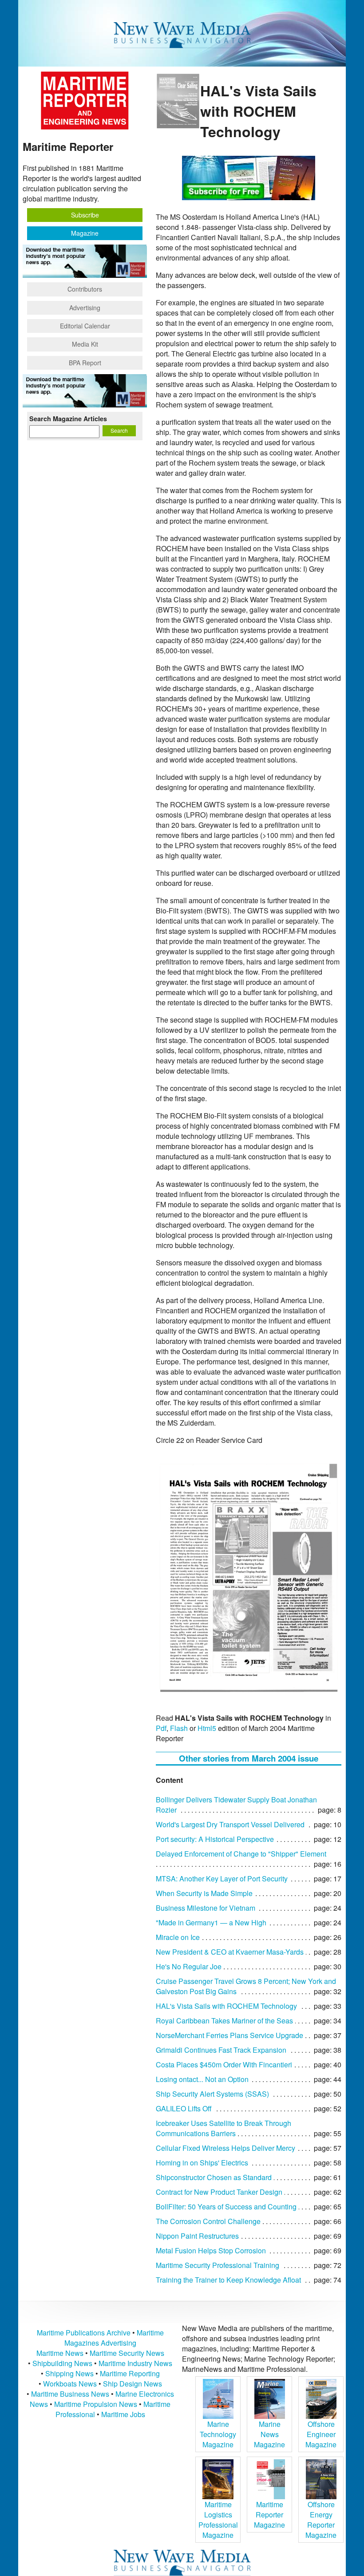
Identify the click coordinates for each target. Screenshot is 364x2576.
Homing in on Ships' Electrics (202, 2163)
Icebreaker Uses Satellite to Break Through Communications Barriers (224, 2128)
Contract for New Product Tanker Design (219, 2192)
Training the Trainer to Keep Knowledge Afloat (228, 2280)
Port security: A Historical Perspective (215, 1839)
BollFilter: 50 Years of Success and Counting (226, 2207)
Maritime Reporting (130, 2373)
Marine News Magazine (269, 2434)
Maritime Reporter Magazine (269, 2515)
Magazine (85, 233)
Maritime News (60, 2353)
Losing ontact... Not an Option (202, 2079)
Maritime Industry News (135, 2363)
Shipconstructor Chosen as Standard (214, 2177)
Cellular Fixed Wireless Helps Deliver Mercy (226, 2148)
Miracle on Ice (178, 1937)
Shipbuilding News (62, 2363)
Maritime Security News (127, 2353)
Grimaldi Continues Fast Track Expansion (221, 2050)
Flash (179, 1728)
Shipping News (69, 2373)
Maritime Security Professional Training (218, 2265)
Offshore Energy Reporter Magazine (321, 2520)
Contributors (85, 289)
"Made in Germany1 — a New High (211, 1922)
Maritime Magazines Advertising (114, 2338)
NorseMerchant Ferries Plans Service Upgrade (229, 2035)
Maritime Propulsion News (96, 2404)
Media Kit (85, 344)
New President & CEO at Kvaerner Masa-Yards (230, 1952)
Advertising (85, 308)
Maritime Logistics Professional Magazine (218, 2520)
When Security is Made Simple (204, 1893)
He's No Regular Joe (189, 1966)
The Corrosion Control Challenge (208, 2221)
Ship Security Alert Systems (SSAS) (212, 2094)
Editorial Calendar (85, 326)
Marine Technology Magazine (218, 2434)
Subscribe (85, 215)
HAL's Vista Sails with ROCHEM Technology (226, 2006)
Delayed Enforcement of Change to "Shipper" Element (241, 1854)
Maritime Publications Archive (84, 2333)
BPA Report (85, 363)
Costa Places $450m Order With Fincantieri (224, 2064)
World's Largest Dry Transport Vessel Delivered (230, 1824)
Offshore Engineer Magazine (321, 2434)
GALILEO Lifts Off (184, 2108)
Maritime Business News (71, 2394)
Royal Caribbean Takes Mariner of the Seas (224, 2021)
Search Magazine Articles (68, 419)
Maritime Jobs (123, 2414)
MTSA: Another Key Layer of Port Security (222, 1879)
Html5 (207, 1728)
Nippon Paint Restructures (197, 2236)
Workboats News (70, 2384)
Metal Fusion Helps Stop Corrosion (211, 2250)
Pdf (161, 1728)
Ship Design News (133, 2384)
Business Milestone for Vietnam (206, 1908)
